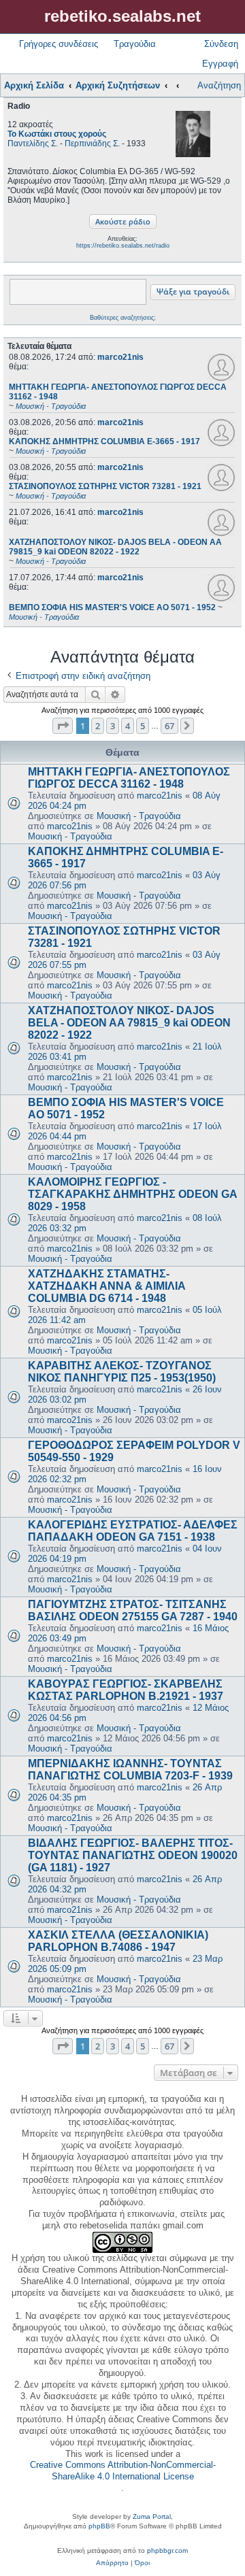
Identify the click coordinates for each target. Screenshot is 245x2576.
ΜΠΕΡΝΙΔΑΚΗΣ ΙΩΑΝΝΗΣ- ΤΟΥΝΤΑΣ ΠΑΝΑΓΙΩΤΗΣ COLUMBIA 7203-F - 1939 (130, 1770)
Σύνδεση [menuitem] (221, 44)
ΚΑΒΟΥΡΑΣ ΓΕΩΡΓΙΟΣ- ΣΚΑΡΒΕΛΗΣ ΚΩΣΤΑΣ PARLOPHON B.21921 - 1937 (126, 1690)
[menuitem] (112, 2563)
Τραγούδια (135, 44)
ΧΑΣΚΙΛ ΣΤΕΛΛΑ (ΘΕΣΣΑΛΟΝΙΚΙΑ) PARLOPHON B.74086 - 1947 (118, 1941)
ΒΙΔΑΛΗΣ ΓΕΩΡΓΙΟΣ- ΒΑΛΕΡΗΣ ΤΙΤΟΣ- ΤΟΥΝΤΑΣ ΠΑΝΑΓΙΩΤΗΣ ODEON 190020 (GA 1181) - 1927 (133, 1855)
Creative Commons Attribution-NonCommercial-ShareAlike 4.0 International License (123, 2471)
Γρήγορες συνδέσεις (59, 44)
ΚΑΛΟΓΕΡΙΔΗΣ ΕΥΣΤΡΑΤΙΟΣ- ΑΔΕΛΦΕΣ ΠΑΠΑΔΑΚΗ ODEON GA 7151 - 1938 (133, 1531)
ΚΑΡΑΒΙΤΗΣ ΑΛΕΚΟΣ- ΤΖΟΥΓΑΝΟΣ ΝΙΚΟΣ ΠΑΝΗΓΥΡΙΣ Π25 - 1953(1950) (122, 1372)
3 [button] (113, 726)
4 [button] (128, 726)
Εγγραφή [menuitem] (220, 64)
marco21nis (120, 357)
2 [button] (98, 726)
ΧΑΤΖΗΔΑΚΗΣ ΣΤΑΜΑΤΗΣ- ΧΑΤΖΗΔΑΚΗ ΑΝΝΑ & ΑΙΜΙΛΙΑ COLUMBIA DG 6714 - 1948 (107, 1286)
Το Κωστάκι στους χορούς (57, 134)
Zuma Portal (152, 2516)
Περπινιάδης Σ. (92, 144)
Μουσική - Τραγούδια (139, 816)
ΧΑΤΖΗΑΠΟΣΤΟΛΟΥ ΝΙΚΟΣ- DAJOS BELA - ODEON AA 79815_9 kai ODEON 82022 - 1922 (129, 1023)
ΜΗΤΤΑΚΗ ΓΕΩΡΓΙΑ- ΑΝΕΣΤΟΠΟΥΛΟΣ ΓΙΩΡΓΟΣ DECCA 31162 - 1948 (129, 778)
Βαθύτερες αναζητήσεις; (123, 318)
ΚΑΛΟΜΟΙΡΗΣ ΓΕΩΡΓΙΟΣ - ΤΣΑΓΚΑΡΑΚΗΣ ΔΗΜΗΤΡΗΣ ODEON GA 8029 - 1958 (132, 1194)
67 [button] (169, 726)
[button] (63, 726)
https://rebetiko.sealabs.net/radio (123, 246)
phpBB (99, 2526)
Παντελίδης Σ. (33, 144)
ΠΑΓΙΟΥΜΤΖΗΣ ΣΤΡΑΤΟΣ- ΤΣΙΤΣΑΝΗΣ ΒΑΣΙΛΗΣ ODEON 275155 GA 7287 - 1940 (133, 1610)
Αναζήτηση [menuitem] (219, 85)
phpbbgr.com (167, 2550)
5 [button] (143, 726)
